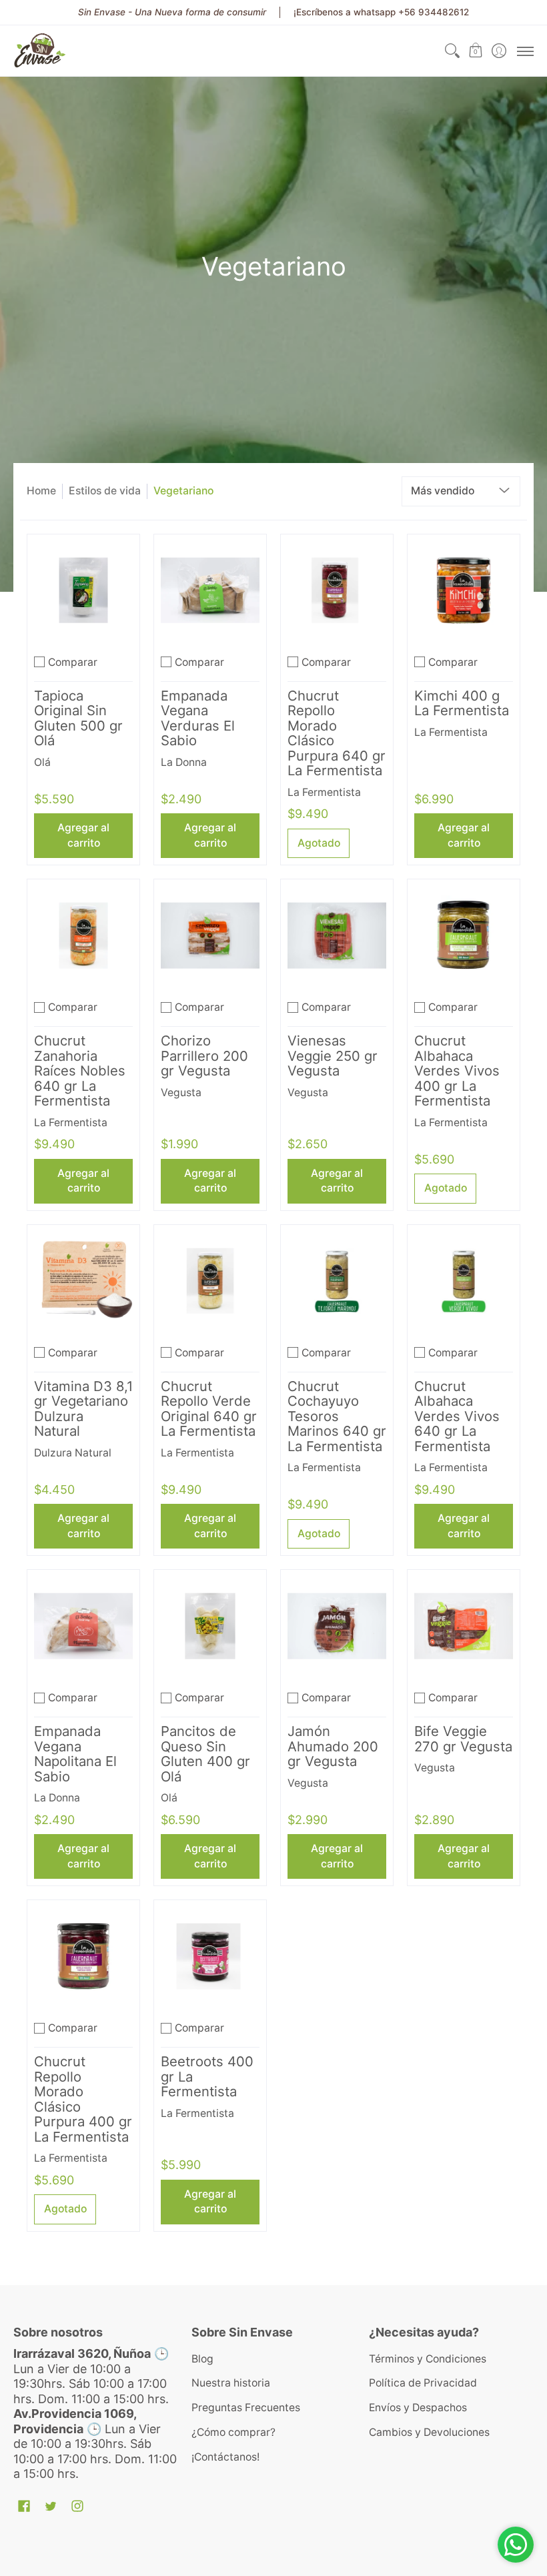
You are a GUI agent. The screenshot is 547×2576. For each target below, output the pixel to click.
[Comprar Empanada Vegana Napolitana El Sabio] (83, 1626)
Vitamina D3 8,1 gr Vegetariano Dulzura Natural (83, 1409)
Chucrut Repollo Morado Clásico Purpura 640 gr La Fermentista (337, 733)
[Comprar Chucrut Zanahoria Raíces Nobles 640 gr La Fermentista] (83, 935)
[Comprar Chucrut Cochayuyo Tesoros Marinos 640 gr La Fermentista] (337, 1281)
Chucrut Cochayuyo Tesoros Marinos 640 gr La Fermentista (337, 1416)
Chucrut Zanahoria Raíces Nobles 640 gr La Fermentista (80, 1070)
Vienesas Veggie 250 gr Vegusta (333, 1055)
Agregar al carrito (83, 835)
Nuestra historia (231, 2383)
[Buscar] (452, 51)
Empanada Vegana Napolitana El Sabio (75, 1754)
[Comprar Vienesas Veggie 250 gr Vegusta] (337, 935)
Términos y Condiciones (428, 2359)
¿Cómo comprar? (233, 2432)
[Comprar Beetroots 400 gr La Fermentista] (210, 1956)
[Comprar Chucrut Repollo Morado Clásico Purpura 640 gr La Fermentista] (337, 590)
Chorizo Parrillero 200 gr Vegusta (204, 1055)
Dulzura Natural (73, 1453)
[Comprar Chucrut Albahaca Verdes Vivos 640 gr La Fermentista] (464, 1281)
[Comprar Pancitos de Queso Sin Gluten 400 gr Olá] (210, 1626)
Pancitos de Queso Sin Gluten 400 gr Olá (205, 1754)
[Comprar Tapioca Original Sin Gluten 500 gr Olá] (83, 590)
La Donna (184, 762)
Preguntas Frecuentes (246, 2408)
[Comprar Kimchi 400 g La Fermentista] (464, 590)
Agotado (319, 843)
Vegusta (181, 1093)
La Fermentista (324, 792)
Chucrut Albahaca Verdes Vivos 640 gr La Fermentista (457, 1416)
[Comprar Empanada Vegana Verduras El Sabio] (210, 590)
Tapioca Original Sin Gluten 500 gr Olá (78, 718)
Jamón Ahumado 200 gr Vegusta (333, 1746)
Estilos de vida (105, 491)
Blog (202, 2359)
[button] (475, 51)
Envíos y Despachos (418, 2408)
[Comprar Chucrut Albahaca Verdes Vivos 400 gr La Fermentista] (464, 935)
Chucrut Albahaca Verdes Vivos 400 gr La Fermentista (457, 1070)
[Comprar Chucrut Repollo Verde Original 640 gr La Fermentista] (210, 1281)
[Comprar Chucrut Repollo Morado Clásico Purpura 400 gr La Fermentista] (83, 1956)
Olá (42, 762)
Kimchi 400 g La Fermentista (462, 703)
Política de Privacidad (423, 2383)
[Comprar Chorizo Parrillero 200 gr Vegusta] (210, 935)
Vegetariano (183, 491)
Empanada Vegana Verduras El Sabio (198, 718)
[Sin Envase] (40, 51)
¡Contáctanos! (225, 2457)
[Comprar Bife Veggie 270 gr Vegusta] (464, 1626)
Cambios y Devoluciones (429, 2432)
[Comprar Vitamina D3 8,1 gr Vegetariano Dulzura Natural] (83, 1281)
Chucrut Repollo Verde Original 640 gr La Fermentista (209, 1409)
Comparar (73, 662)
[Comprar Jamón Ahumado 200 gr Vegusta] (337, 1626)
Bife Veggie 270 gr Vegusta (463, 1739)
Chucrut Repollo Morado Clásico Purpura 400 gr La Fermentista (83, 2099)
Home (41, 491)
